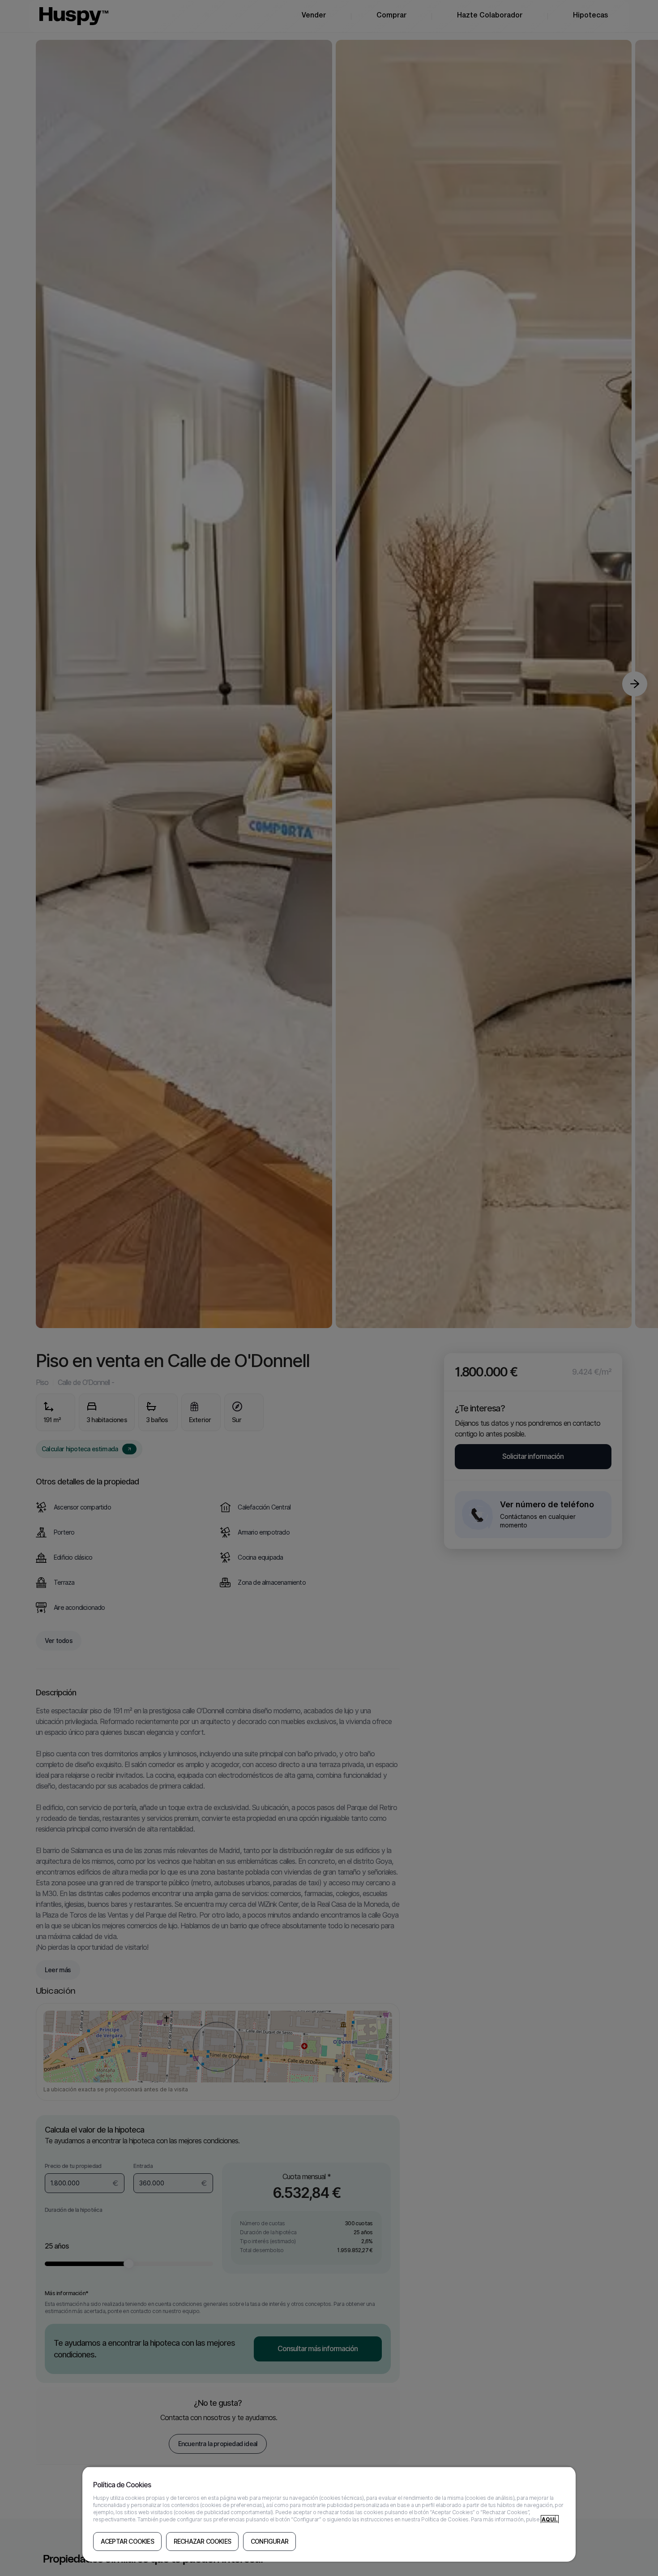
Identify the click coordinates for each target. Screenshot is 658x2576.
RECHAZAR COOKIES (202, 2542)
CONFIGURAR (269, 2542)
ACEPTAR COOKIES (127, 2542)
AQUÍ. (550, 2519)
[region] (329, 2514)
